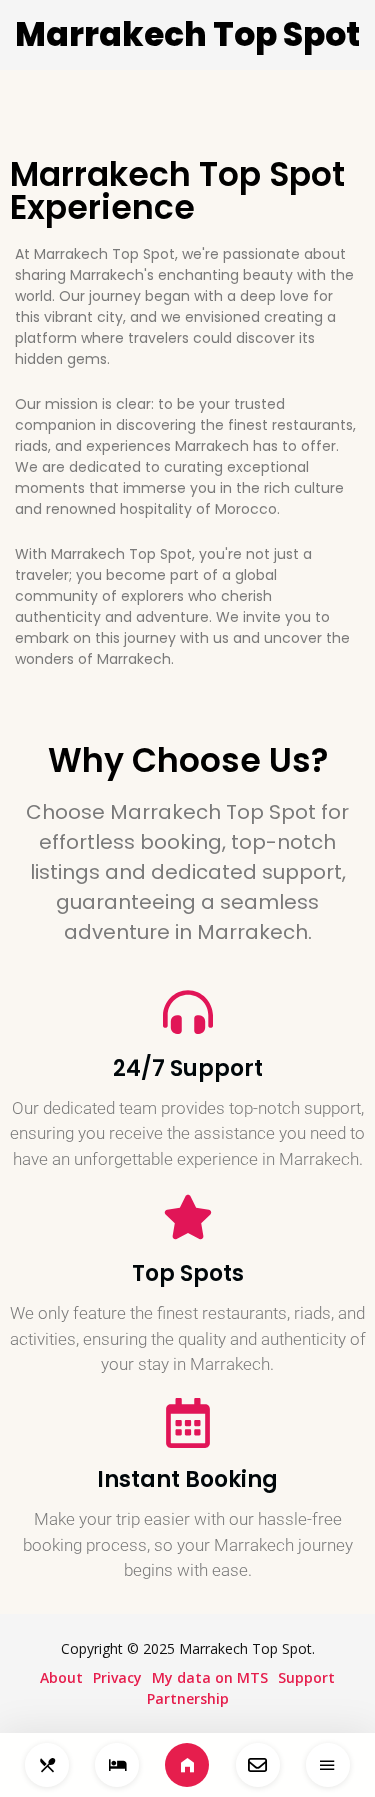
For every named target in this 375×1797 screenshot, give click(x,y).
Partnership (188, 1698)
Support (306, 1677)
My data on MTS (210, 1677)
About (61, 1677)
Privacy (117, 1677)
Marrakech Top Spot (187, 34)
